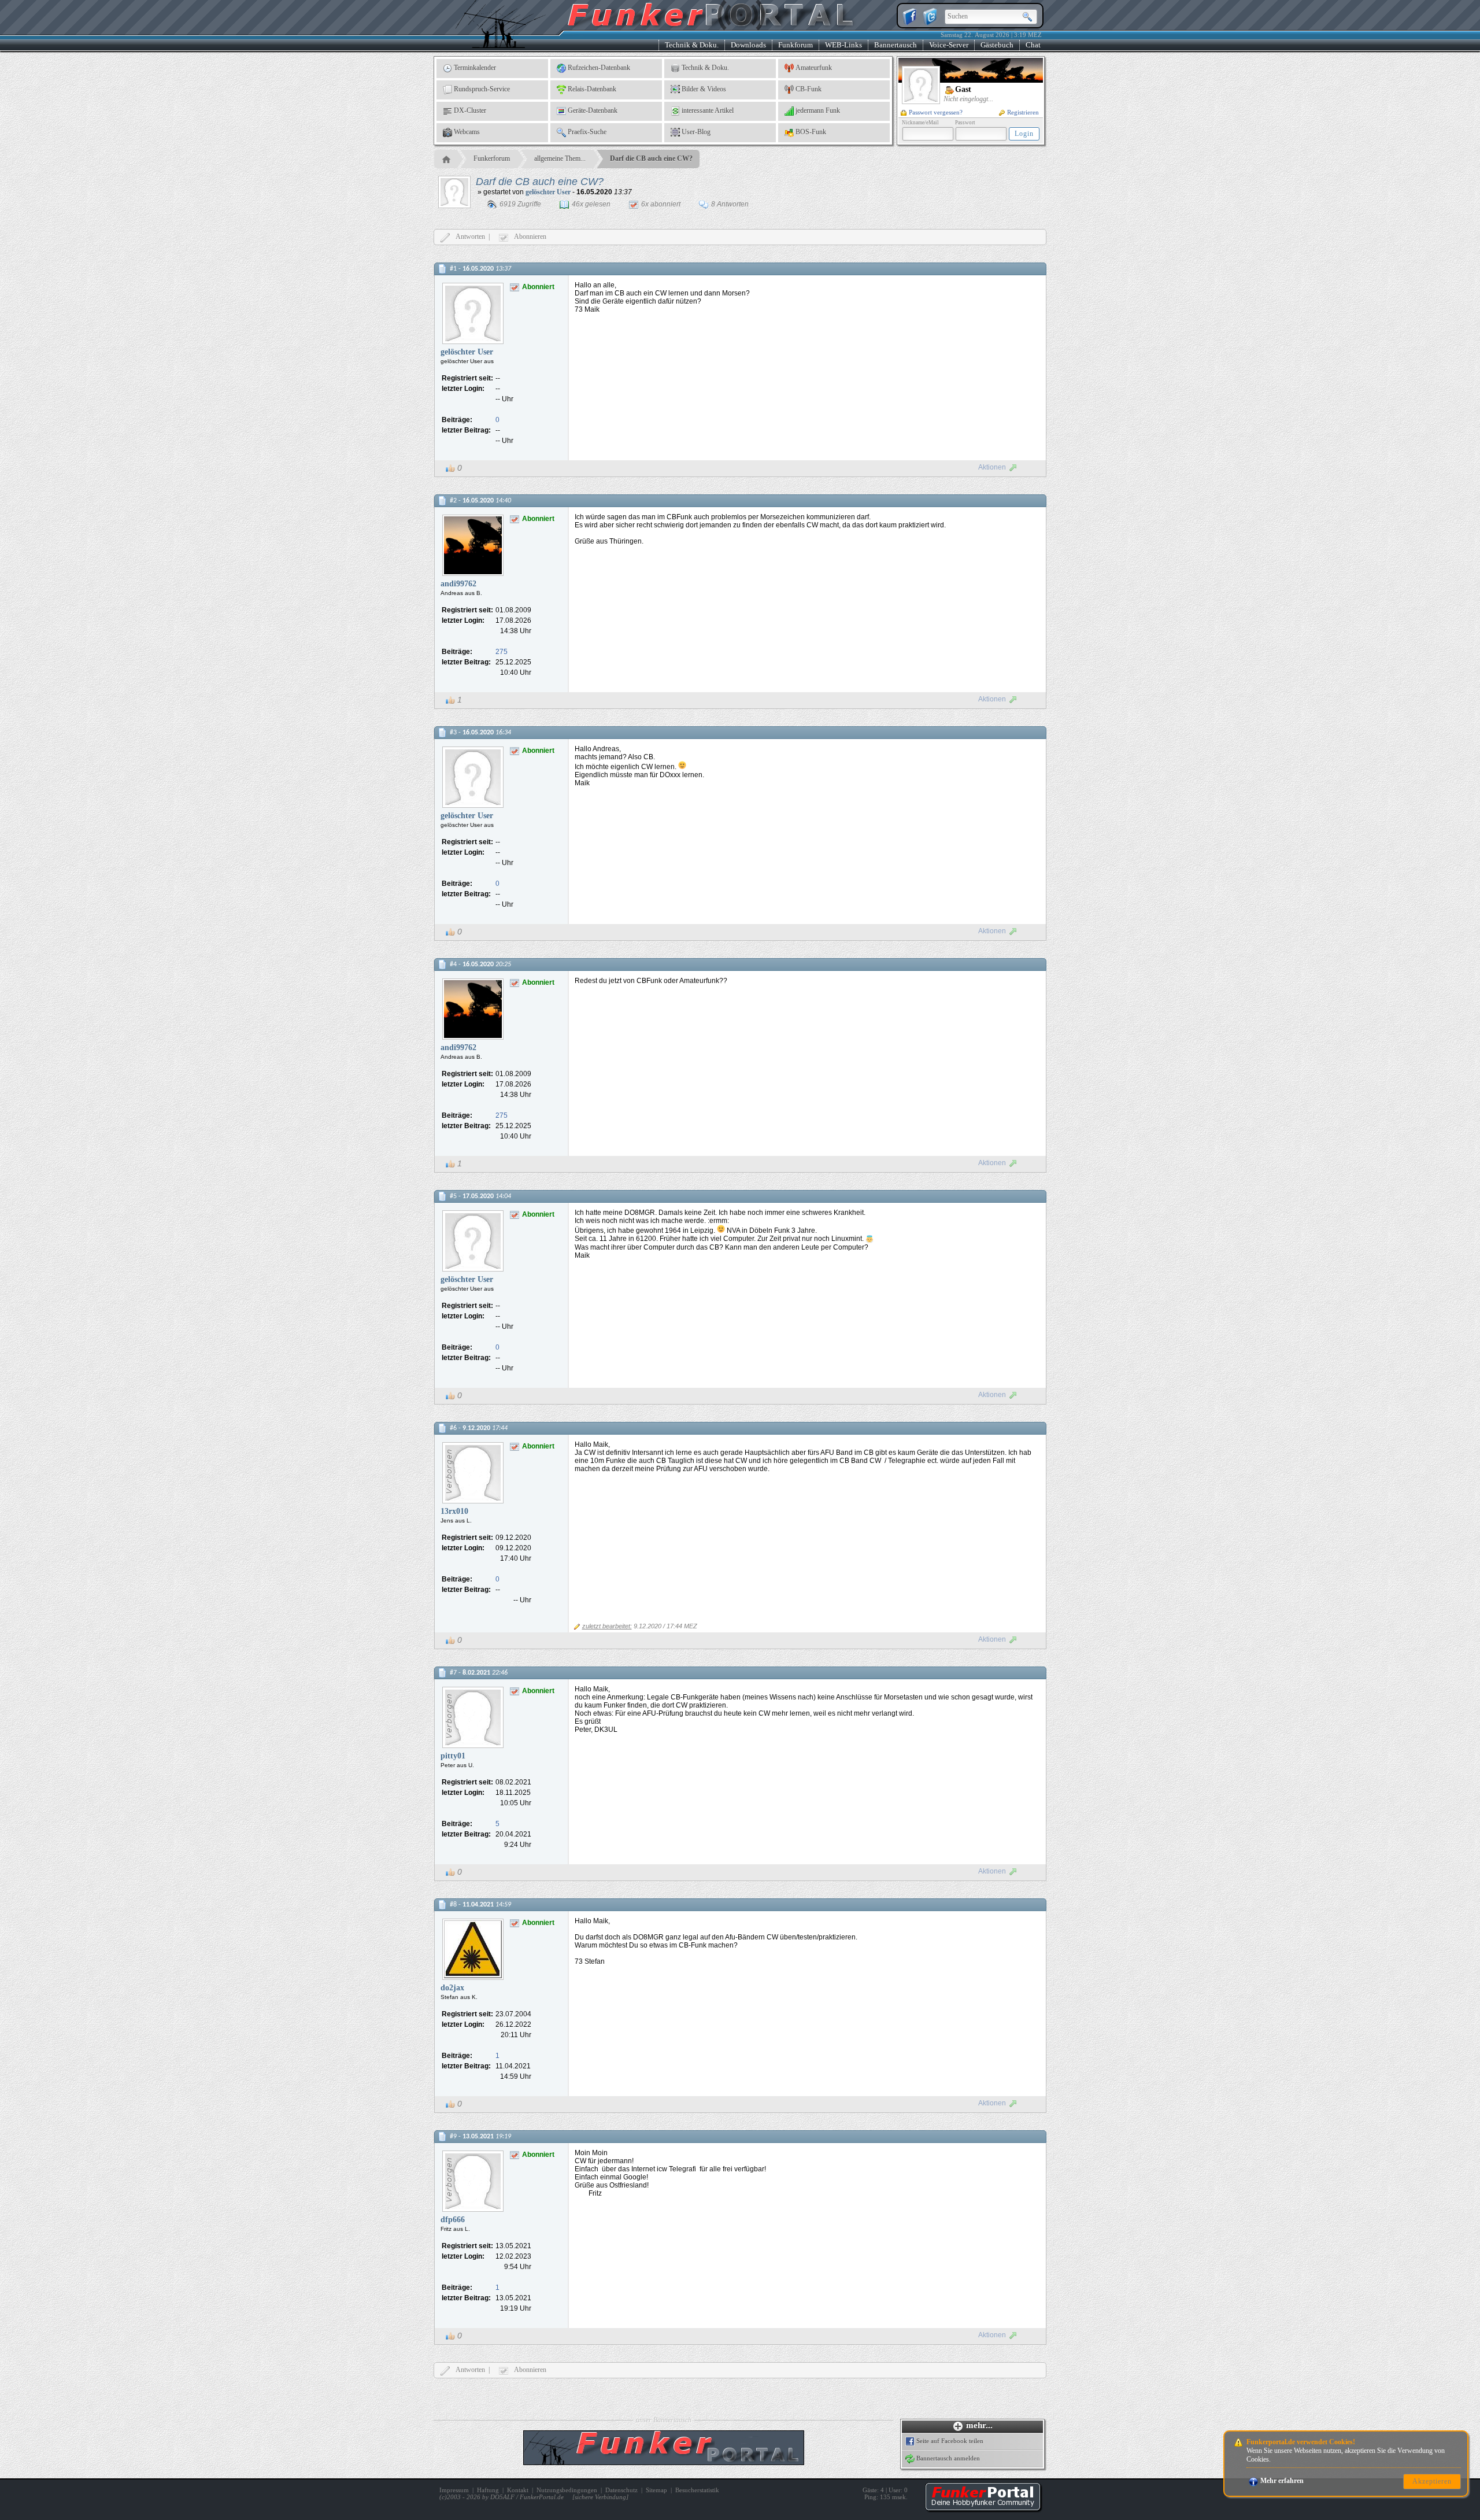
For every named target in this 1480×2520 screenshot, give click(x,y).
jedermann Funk (818, 110)
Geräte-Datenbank (593, 110)
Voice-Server (949, 45)
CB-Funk (809, 89)
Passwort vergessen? (936, 112)
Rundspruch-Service (482, 89)
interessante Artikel (708, 110)
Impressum (454, 2490)
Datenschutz (621, 2490)
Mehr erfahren (1282, 2481)
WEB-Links (843, 45)
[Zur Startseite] (983, 2508)
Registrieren (1023, 112)
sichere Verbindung (600, 2497)
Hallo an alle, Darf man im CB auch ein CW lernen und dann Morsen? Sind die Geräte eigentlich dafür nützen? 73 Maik (662, 297)
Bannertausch (896, 45)
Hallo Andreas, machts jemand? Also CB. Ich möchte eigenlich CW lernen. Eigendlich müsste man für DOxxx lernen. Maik (641, 766)
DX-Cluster (470, 110)
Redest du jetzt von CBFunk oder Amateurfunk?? (652, 981)
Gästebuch (997, 45)
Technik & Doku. (692, 45)
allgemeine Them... (560, 158)
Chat (1033, 45)
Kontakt (518, 2490)
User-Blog (696, 132)
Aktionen (992, 467)
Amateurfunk (814, 68)
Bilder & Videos (704, 89)
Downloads (748, 45)
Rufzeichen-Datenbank (599, 68)
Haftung (488, 2490)
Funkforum (795, 45)
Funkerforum (492, 158)
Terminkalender (475, 68)
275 (502, 652)
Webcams (467, 132)
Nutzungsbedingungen (567, 2490)
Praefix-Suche (587, 132)
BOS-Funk (811, 132)
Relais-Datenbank (592, 89)
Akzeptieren (1432, 2481)
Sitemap (656, 2490)
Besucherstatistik (697, 2490)
